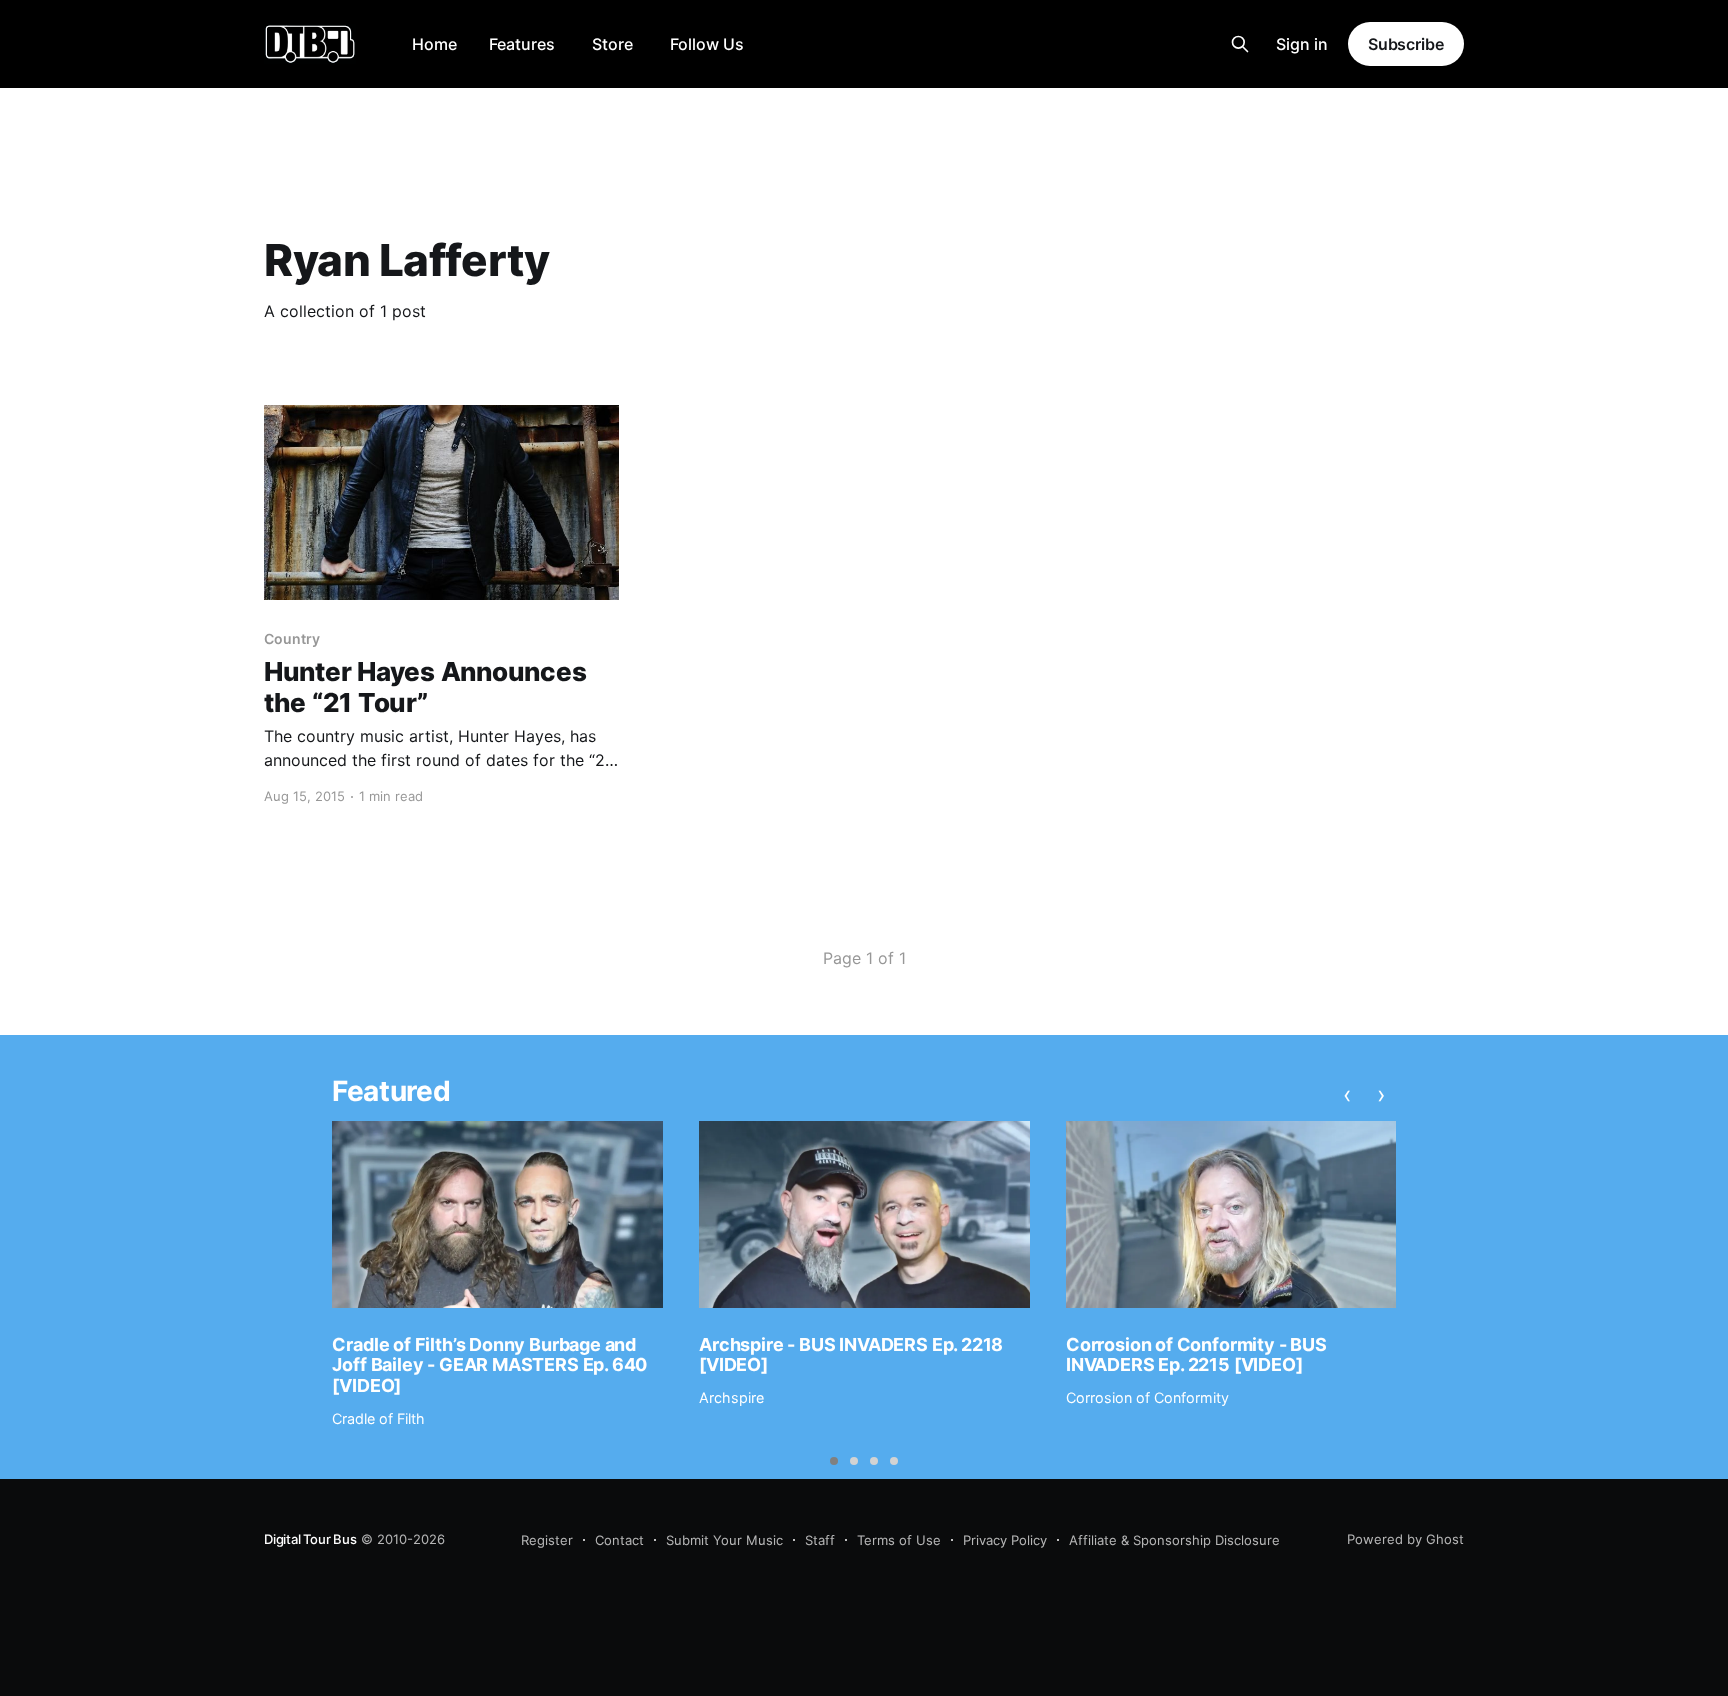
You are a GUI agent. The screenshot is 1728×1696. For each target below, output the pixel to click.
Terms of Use (899, 1540)
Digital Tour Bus (310, 1539)
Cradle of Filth (378, 1418)
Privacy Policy (1005, 1540)
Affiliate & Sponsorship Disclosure (1174, 1540)
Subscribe (1406, 44)
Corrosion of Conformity (1147, 1397)
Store (612, 44)
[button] (834, 1461)
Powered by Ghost (1405, 1539)
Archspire (731, 1397)
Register (547, 1540)
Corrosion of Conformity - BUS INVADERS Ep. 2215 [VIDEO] (1196, 1355)
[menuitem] (434, 44)
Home (434, 44)
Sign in (1302, 44)
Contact (619, 1540)
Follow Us (707, 44)
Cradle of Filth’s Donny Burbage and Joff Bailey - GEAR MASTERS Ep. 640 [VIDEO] (489, 1365)
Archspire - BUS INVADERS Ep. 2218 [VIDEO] (851, 1355)
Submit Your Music (724, 1540)
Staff (820, 1540)
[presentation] (1347, 1094)
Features (522, 44)
